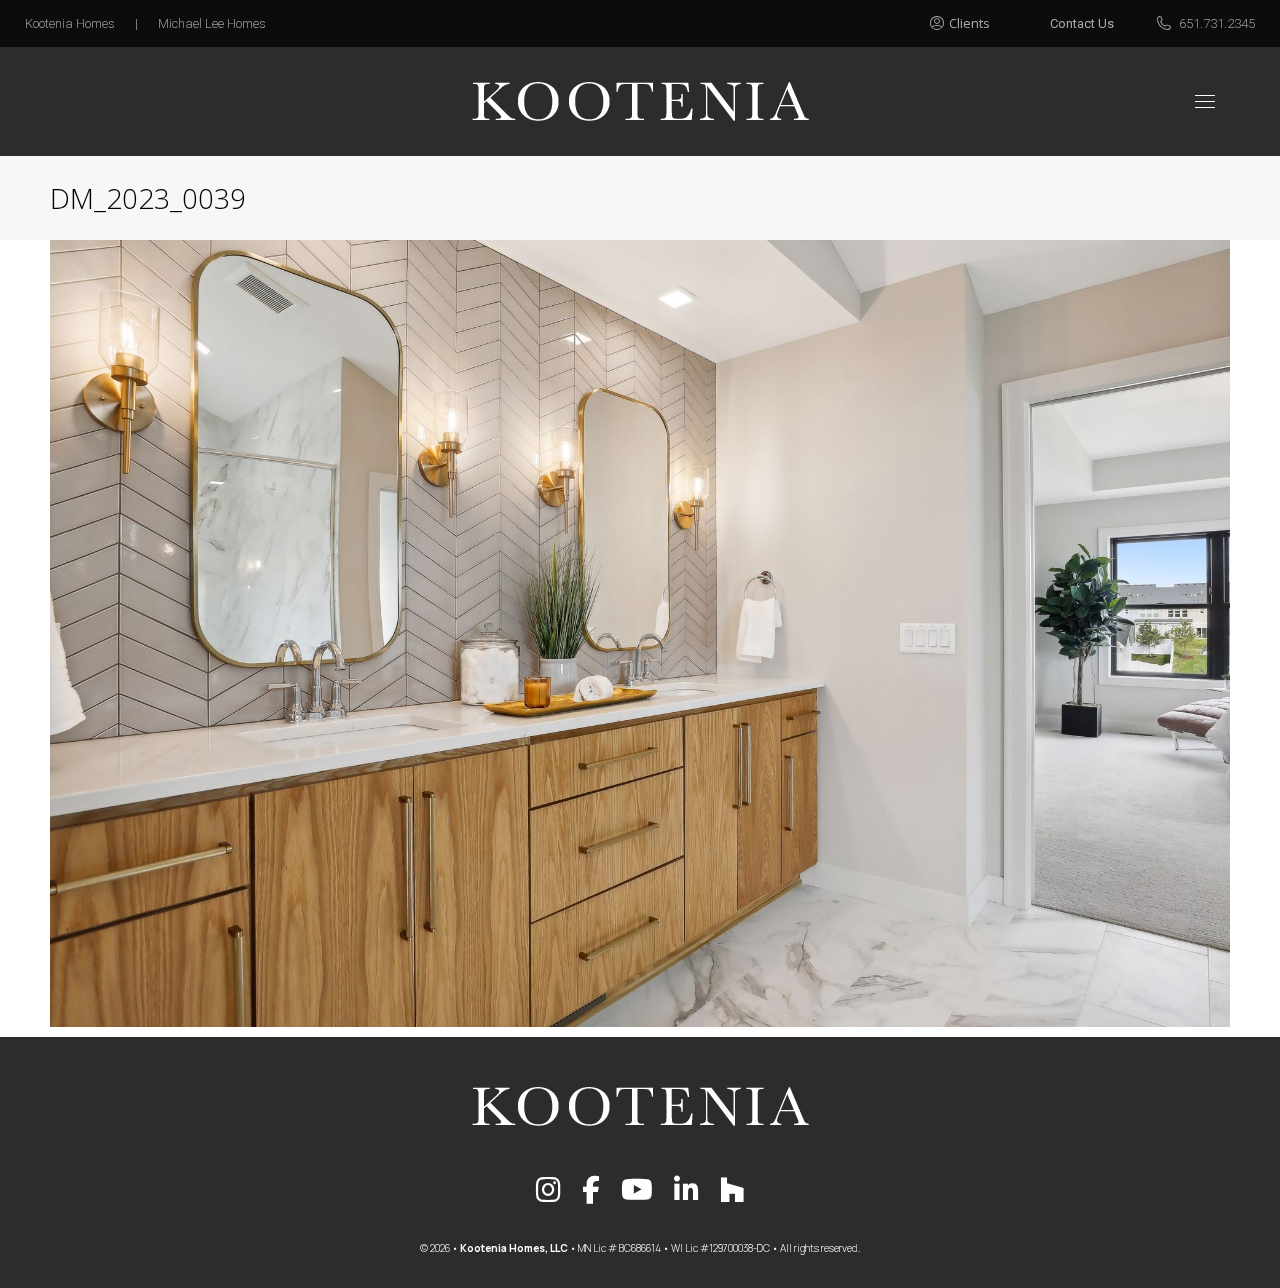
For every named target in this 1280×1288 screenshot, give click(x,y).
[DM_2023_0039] (640, 633)
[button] (982, 18)
